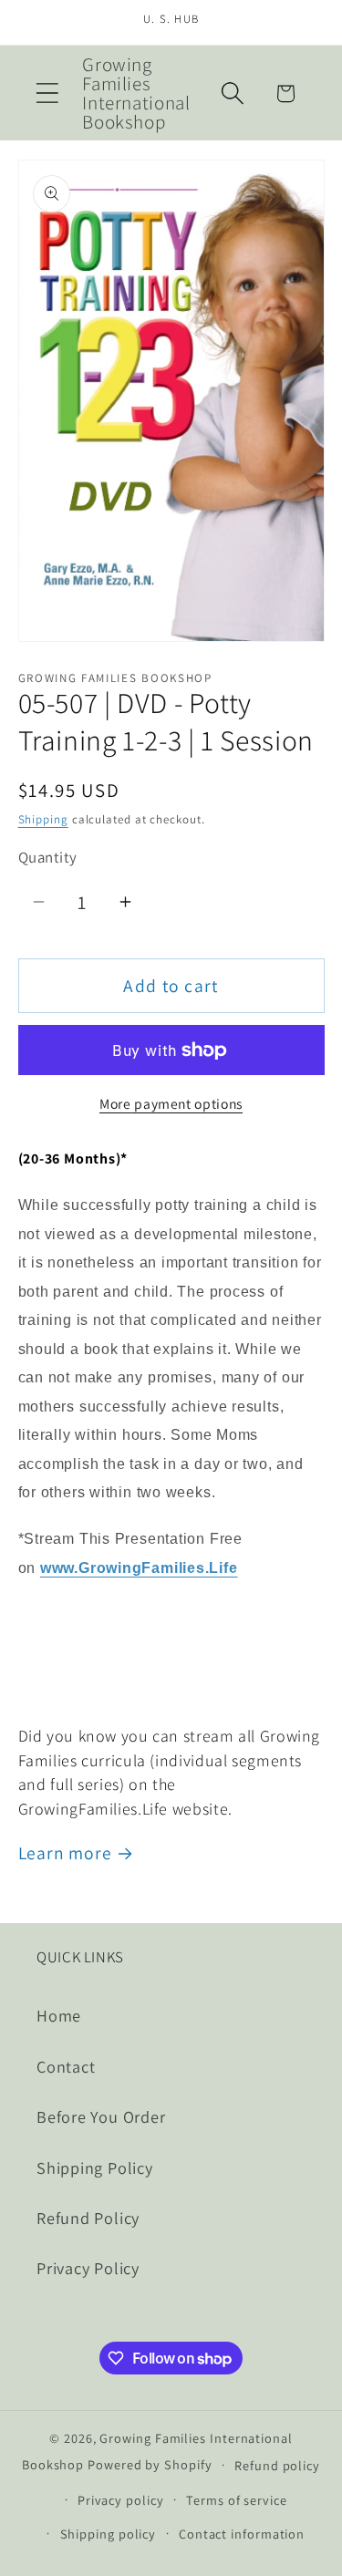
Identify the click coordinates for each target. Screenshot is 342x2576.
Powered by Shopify (150, 2464)
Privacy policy (121, 2500)
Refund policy (277, 2465)
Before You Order (101, 2116)
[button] (47, 93)
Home (59, 2015)
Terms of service (237, 2500)
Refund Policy (88, 2218)
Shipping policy (109, 2534)
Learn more (65, 1853)
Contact (66, 2066)
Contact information (242, 2534)
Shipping (43, 819)
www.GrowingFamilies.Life (139, 1568)
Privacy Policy (88, 2268)
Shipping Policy (95, 2167)
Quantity (48, 857)
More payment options (171, 1103)
